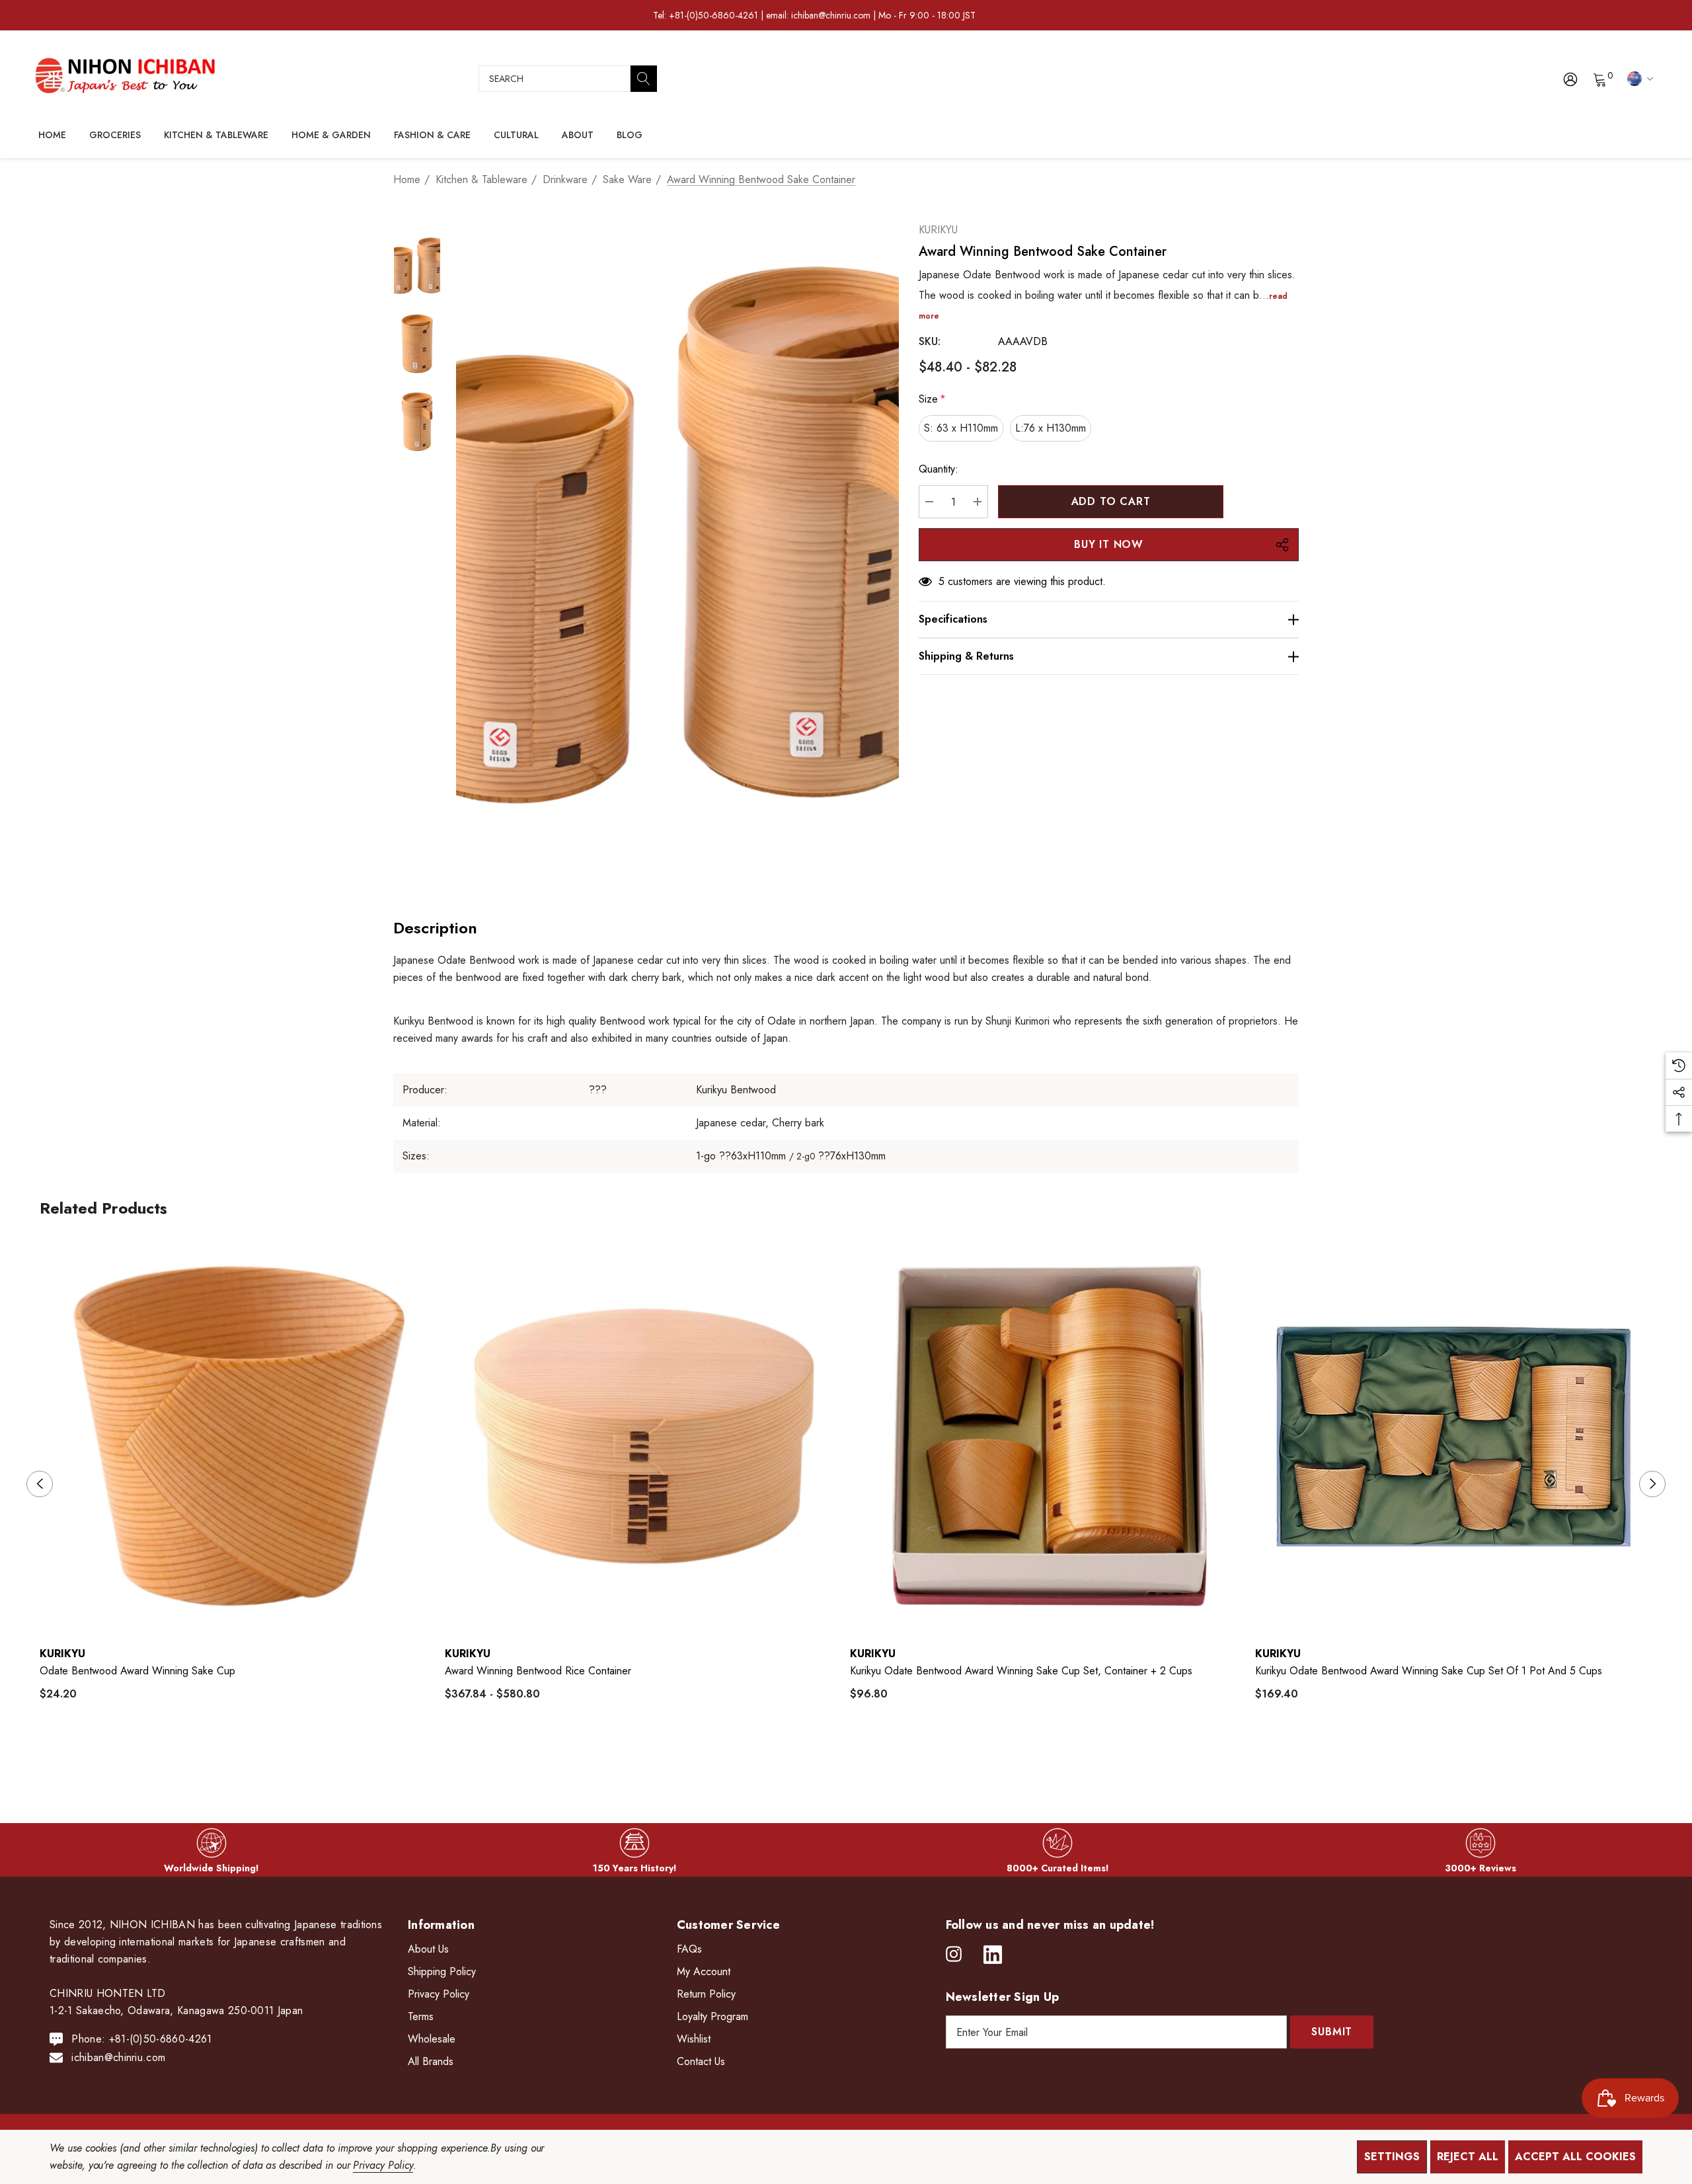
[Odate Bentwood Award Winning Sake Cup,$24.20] (239, 1436)
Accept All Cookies (1575, 2157)
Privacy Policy (383, 2165)
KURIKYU (938, 230)
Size (932, 399)
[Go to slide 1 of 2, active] (836, 1755)
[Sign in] (1569, 79)
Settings (1392, 2157)
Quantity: (939, 469)
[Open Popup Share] (1282, 545)
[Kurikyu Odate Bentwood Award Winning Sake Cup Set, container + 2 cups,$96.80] (1049, 1436)
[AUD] (1638, 78)
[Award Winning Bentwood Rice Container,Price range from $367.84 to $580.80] (644, 1436)
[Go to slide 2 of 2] (857, 1755)
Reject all (1468, 2157)
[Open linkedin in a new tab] (993, 1955)
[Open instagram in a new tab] (954, 1955)
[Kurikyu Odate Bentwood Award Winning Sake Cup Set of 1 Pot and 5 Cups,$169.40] (1454, 1436)
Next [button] (1652, 1484)
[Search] (644, 79)
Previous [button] (40, 1484)
